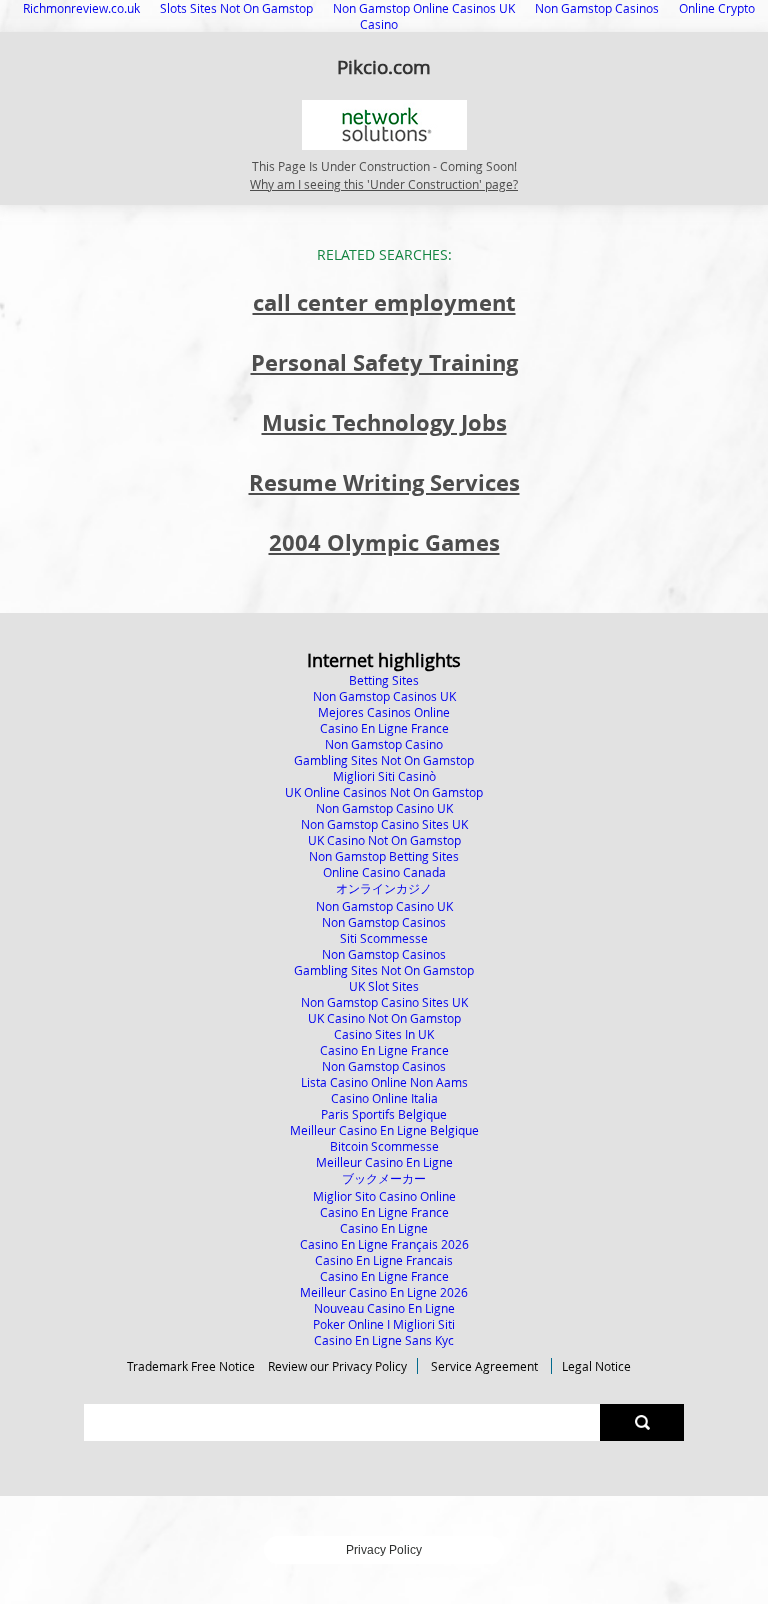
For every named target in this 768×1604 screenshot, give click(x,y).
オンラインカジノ (384, 888)
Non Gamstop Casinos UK (384, 696)
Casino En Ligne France (384, 728)
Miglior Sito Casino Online (384, 1196)
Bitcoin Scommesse (384, 1146)
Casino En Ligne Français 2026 (384, 1244)
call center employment (384, 302)
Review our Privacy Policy (337, 1366)
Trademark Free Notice (191, 1366)
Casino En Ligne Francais (384, 1260)
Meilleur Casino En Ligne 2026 (384, 1292)
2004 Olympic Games (384, 542)
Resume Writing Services (384, 482)
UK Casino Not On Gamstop (384, 840)
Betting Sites (384, 680)
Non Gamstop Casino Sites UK (384, 824)
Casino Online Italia (384, 1098)
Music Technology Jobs (384, 422)
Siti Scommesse (384, 938)
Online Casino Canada (384, 872)
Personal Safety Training (384, 362)
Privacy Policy (384, 1550)
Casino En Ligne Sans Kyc (384, 1340)
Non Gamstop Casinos (384, 922)
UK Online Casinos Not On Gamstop (384, 792)
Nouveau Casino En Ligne (384, 1308)
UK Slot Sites (384, 986)
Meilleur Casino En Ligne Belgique (384, 1130)
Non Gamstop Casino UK (384, 808)
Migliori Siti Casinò (384, 776)
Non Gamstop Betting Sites (384, 856)
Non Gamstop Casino (384, 744)
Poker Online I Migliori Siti (384, 1324)
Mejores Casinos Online (384, 712)
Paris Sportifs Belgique (384, 1114)
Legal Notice (596, 1366)
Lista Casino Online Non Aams (384, 1082)
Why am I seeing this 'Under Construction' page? (384, 184)
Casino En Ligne (384, 1228)
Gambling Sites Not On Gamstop (384, 760)
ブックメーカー (384, 1178)
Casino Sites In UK (384, 1034)
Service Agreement (484, 1366)
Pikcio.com (384, 67)
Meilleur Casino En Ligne (384, 1162)
